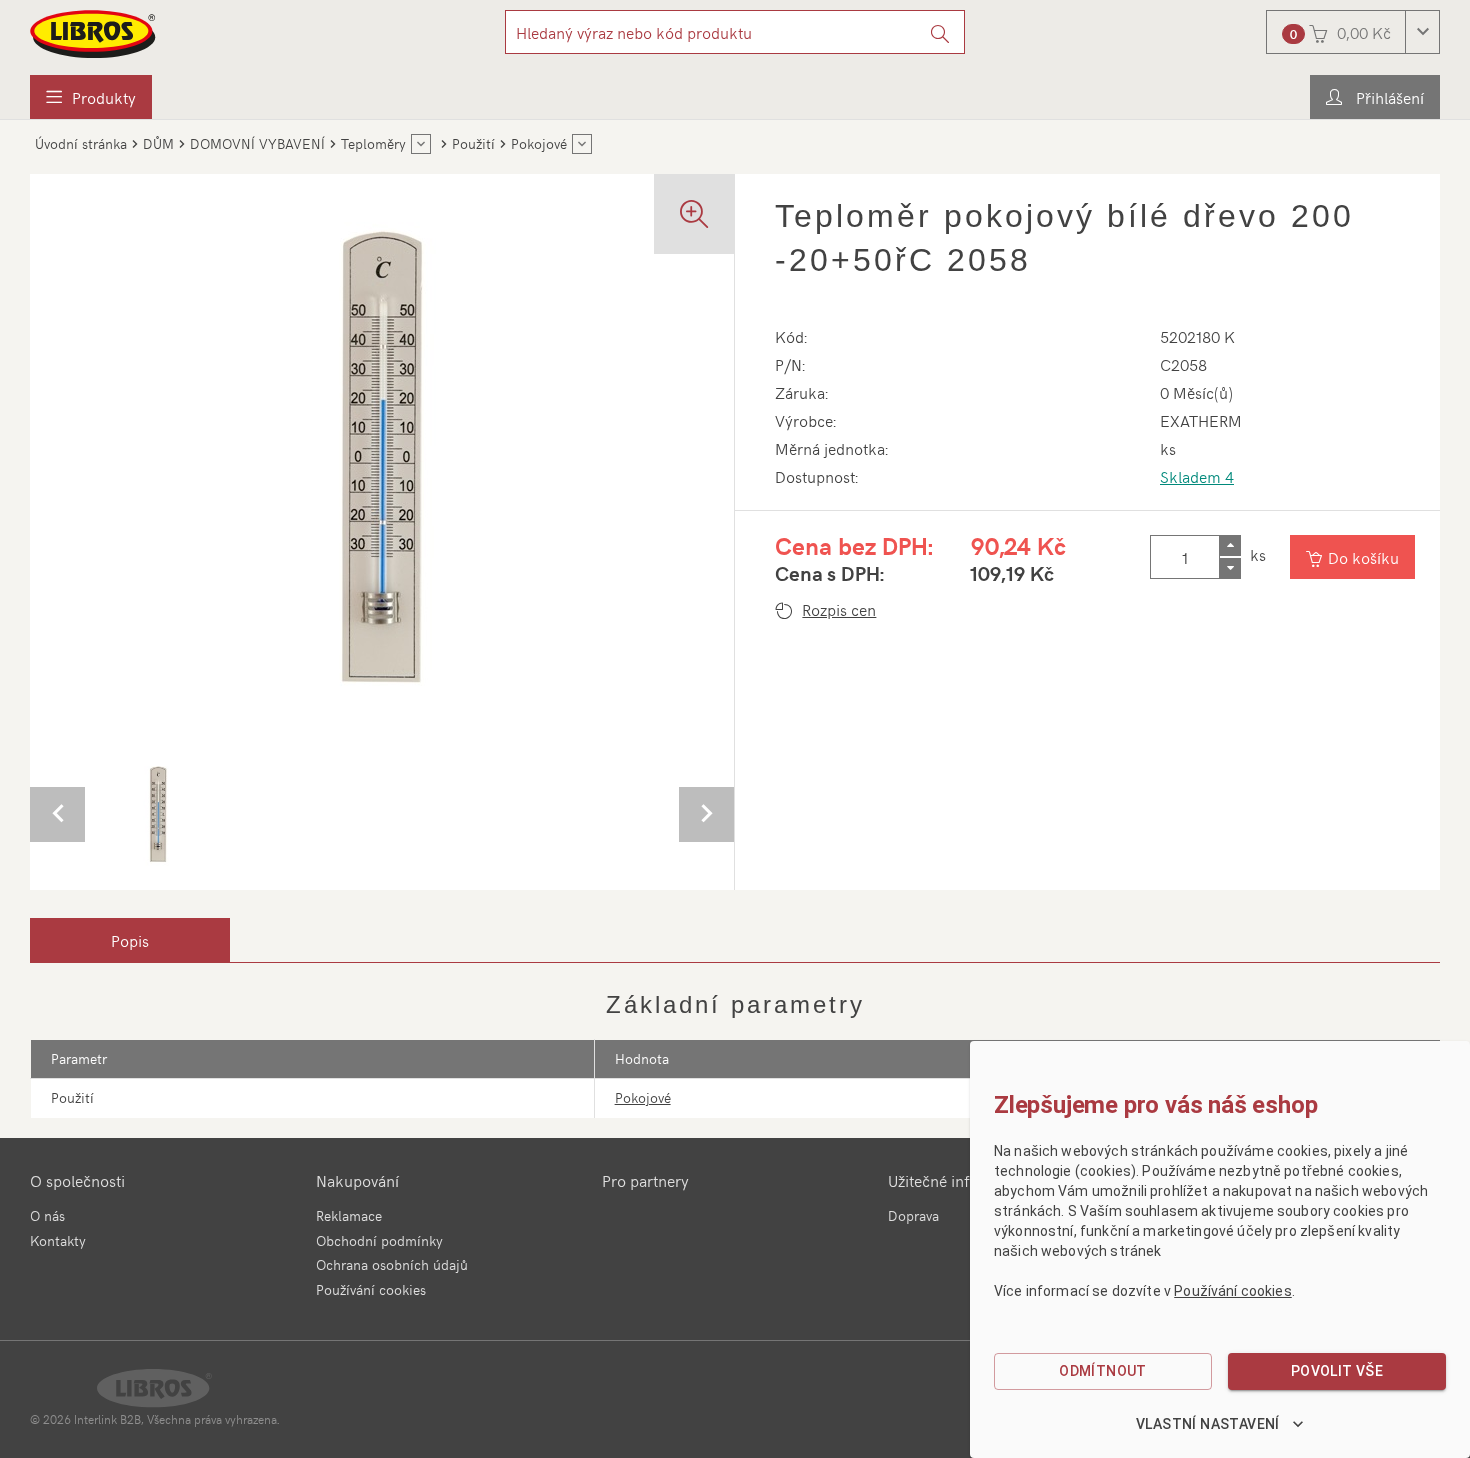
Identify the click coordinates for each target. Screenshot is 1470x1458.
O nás (47, 1215)
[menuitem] (91, 97)
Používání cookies (371, 1289)
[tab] (130, 940)
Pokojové (643, 1097)
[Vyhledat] (940, 32)
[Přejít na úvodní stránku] (94, 34)
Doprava (913, 1215)
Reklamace (349, 1215)
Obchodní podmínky (379, 1240)
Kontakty (58, 1240)
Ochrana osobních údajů (392, 1264)
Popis (130, 940)
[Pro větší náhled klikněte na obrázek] (382, 456)
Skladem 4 (1197, 476)
